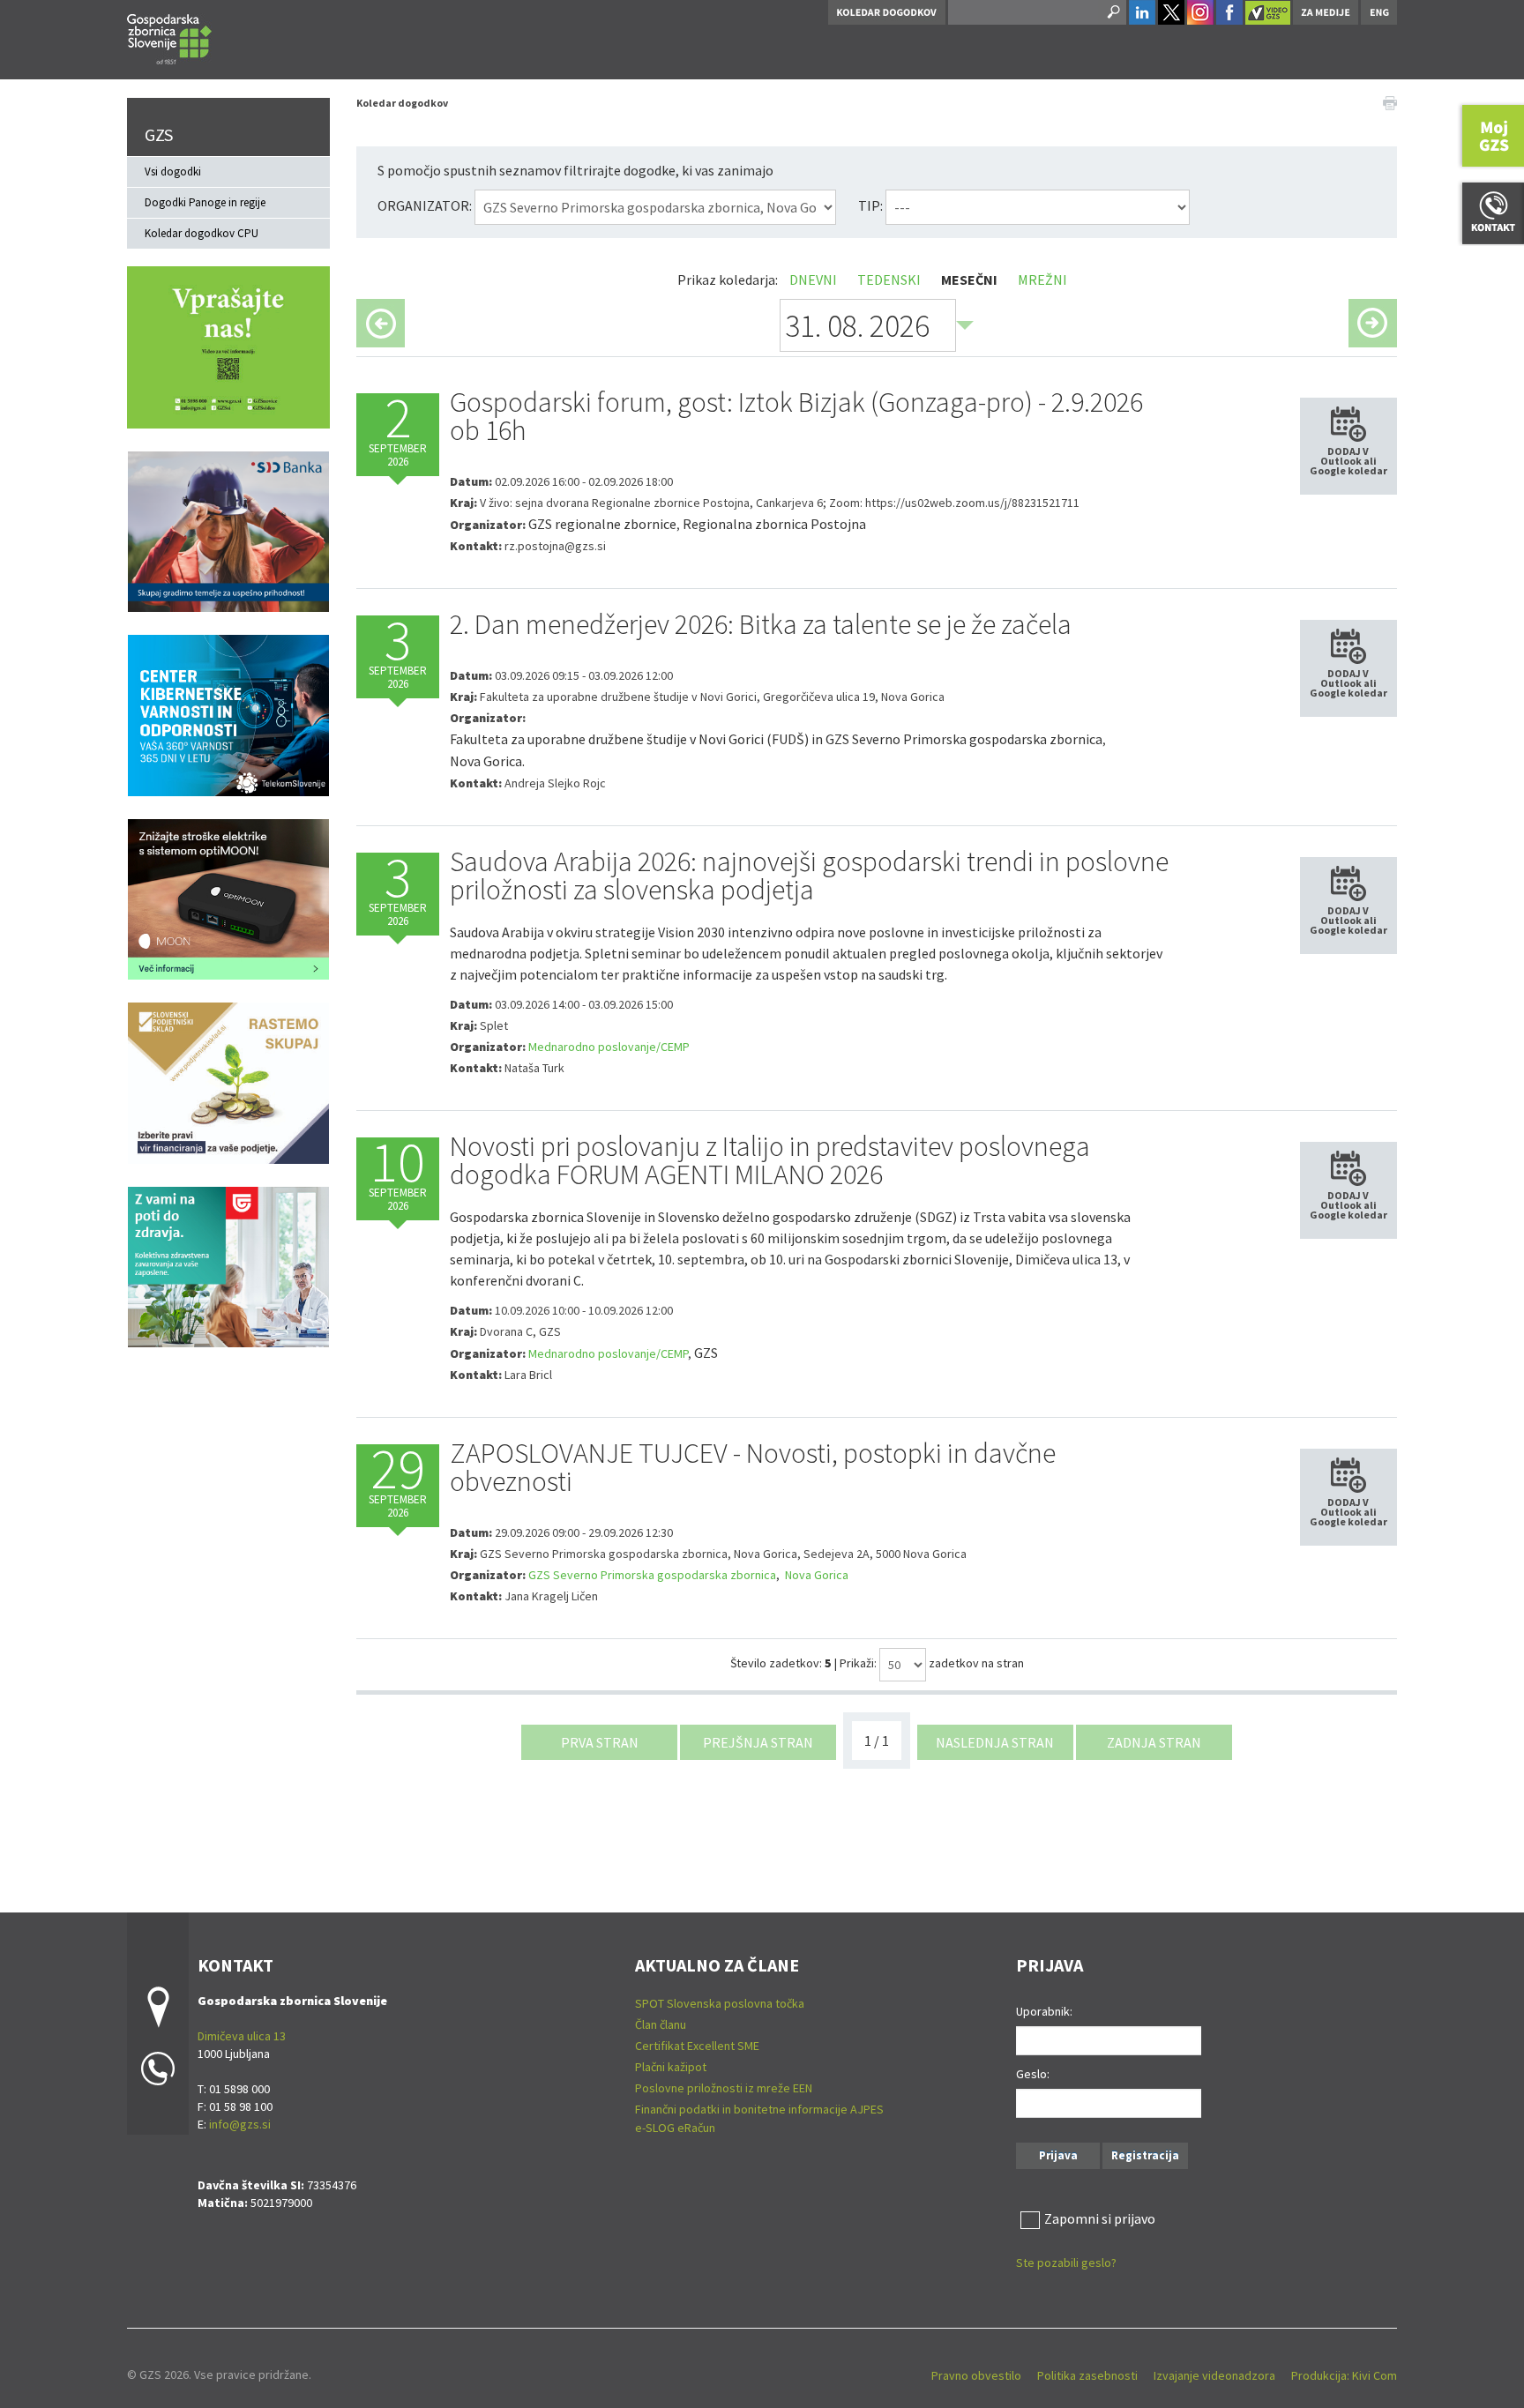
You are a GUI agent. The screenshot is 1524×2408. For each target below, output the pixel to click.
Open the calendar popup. (965, 325)
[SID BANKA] (228, 530)
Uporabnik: (1044, 2011)
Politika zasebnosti (1087, 2375)
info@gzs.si (240, 2124)
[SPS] (228, 1081)
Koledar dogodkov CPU (202, 233)
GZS (159, 134)
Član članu (661, 2024)
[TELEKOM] (228, 713)
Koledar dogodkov (402, 103)
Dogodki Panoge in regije (205, 202)
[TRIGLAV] (228, 1265)
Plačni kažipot (671, 2067)
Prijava (1058, 2155)
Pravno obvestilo (976, 2375)
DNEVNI (813, 280)
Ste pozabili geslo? (1066, 2263)
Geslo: (1033, 2074)
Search (1112, 12)
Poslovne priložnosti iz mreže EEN (724, 2088)
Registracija (1145, 2155)
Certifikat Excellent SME (697, 2046)
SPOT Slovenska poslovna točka (720, 2003)
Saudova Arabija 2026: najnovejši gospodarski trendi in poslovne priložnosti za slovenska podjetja (809, 876)
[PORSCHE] (228, 898)
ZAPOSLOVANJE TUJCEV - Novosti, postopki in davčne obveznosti (753, 1467)
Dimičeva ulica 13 (242, 2036)
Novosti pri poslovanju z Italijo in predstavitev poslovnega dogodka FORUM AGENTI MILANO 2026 (770, 1160)
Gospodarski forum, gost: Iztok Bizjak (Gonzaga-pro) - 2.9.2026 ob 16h (796, 416)
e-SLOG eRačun (675, 2128)
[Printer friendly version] (1390, 101)
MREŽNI (1042, 280)
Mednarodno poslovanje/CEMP (609, 1047)
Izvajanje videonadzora (1214, 2375)
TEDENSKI (889, 280)
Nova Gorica (815, 1575)
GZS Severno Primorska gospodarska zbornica (652, 1575)
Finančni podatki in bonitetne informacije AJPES (759, 2109)
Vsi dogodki (173, 171)
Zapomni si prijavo (1100, 2218)
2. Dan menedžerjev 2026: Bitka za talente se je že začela (761, 624)
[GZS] (169, 37)
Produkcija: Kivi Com (1344, 2375)
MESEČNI (969, 280)
